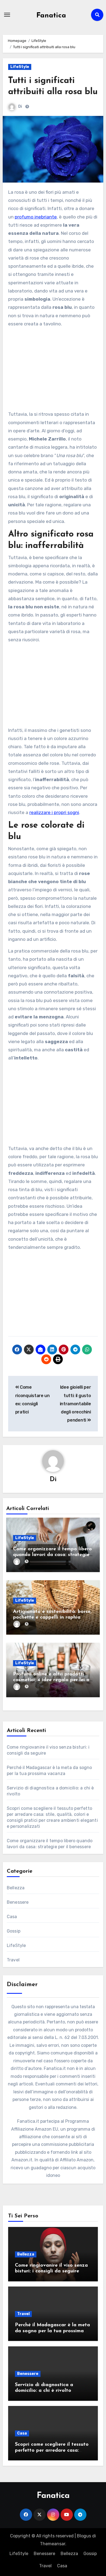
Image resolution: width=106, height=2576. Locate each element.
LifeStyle (20, 67)
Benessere (18, 1902)
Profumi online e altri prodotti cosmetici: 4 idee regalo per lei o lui (51, 1680)
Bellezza (16, 1888)
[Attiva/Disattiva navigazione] (7, 15)
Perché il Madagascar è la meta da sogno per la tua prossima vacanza (52, 2331)
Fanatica (51, 16)
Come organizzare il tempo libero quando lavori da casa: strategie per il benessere (52, 1555)
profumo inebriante (36, 217)
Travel (13, 1960)
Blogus (84, 2536)
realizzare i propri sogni (54, 812)
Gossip (14, 1931)
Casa (12, 1917)
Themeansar (53, 2544)
